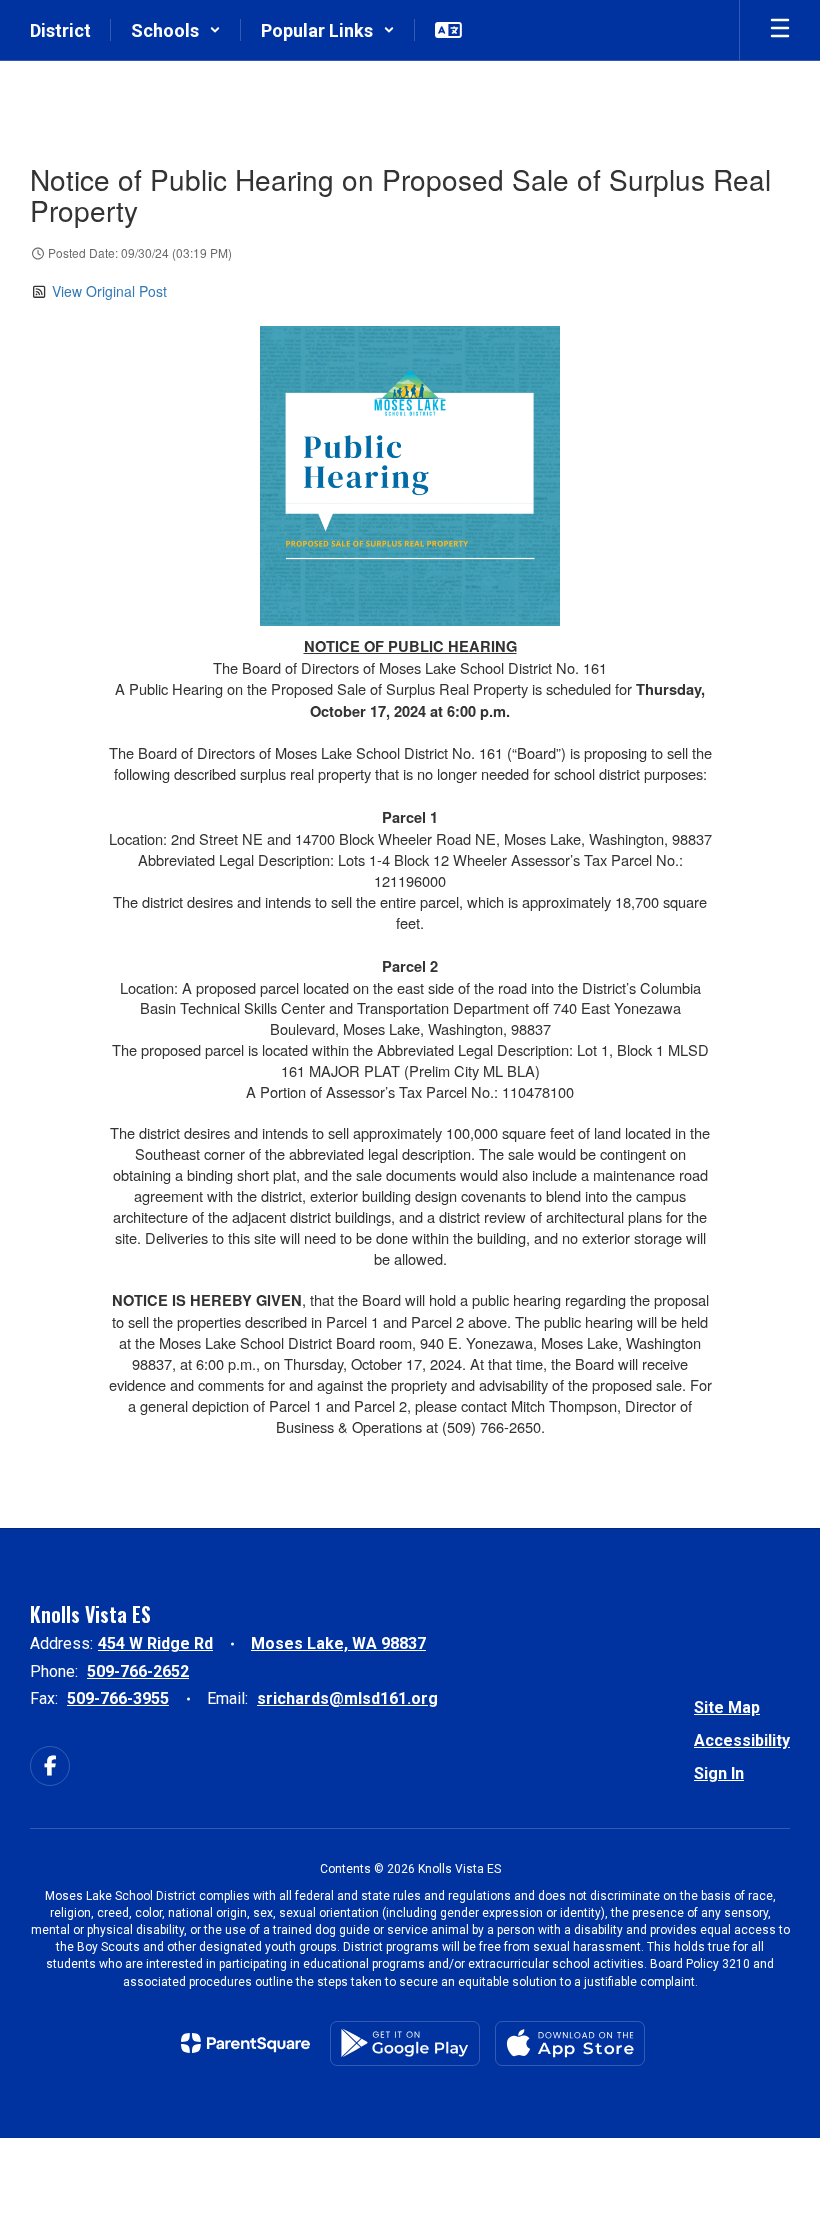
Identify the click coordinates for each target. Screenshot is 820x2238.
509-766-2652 (138, 1671)
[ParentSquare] (245, 2043)
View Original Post (109, 291)
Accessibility (742, 1740)
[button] (176, 30)
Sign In (719, 1773)
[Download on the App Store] (570, 2043)
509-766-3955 (118, 1698)
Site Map (727, 1707)
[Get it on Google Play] (405, 2043)
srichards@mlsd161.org (347, 1698)
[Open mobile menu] (780, 30)
